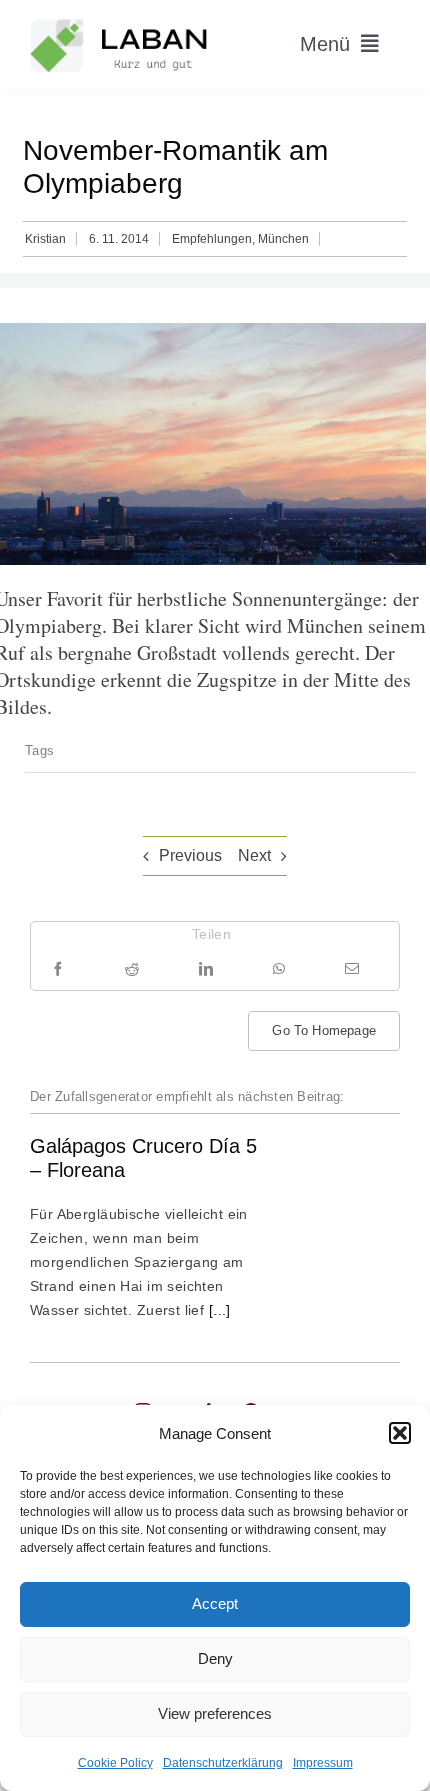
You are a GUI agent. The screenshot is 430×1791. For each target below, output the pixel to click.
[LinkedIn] (206, 968)
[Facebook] (58, 968)
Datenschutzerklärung (223, 1763)
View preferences (215, 1713)
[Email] (352, 968)
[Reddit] (132, 968)
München (283, 239)
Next (254, 855)
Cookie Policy (115, 1763)
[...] (217, 1310)
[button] (400, 1433)
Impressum (323, 1763)
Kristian (45, 239)
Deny (215, 1658)
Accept (215, 1603)
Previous (190, 855)
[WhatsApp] (279, 968)
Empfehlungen (212, 239)
